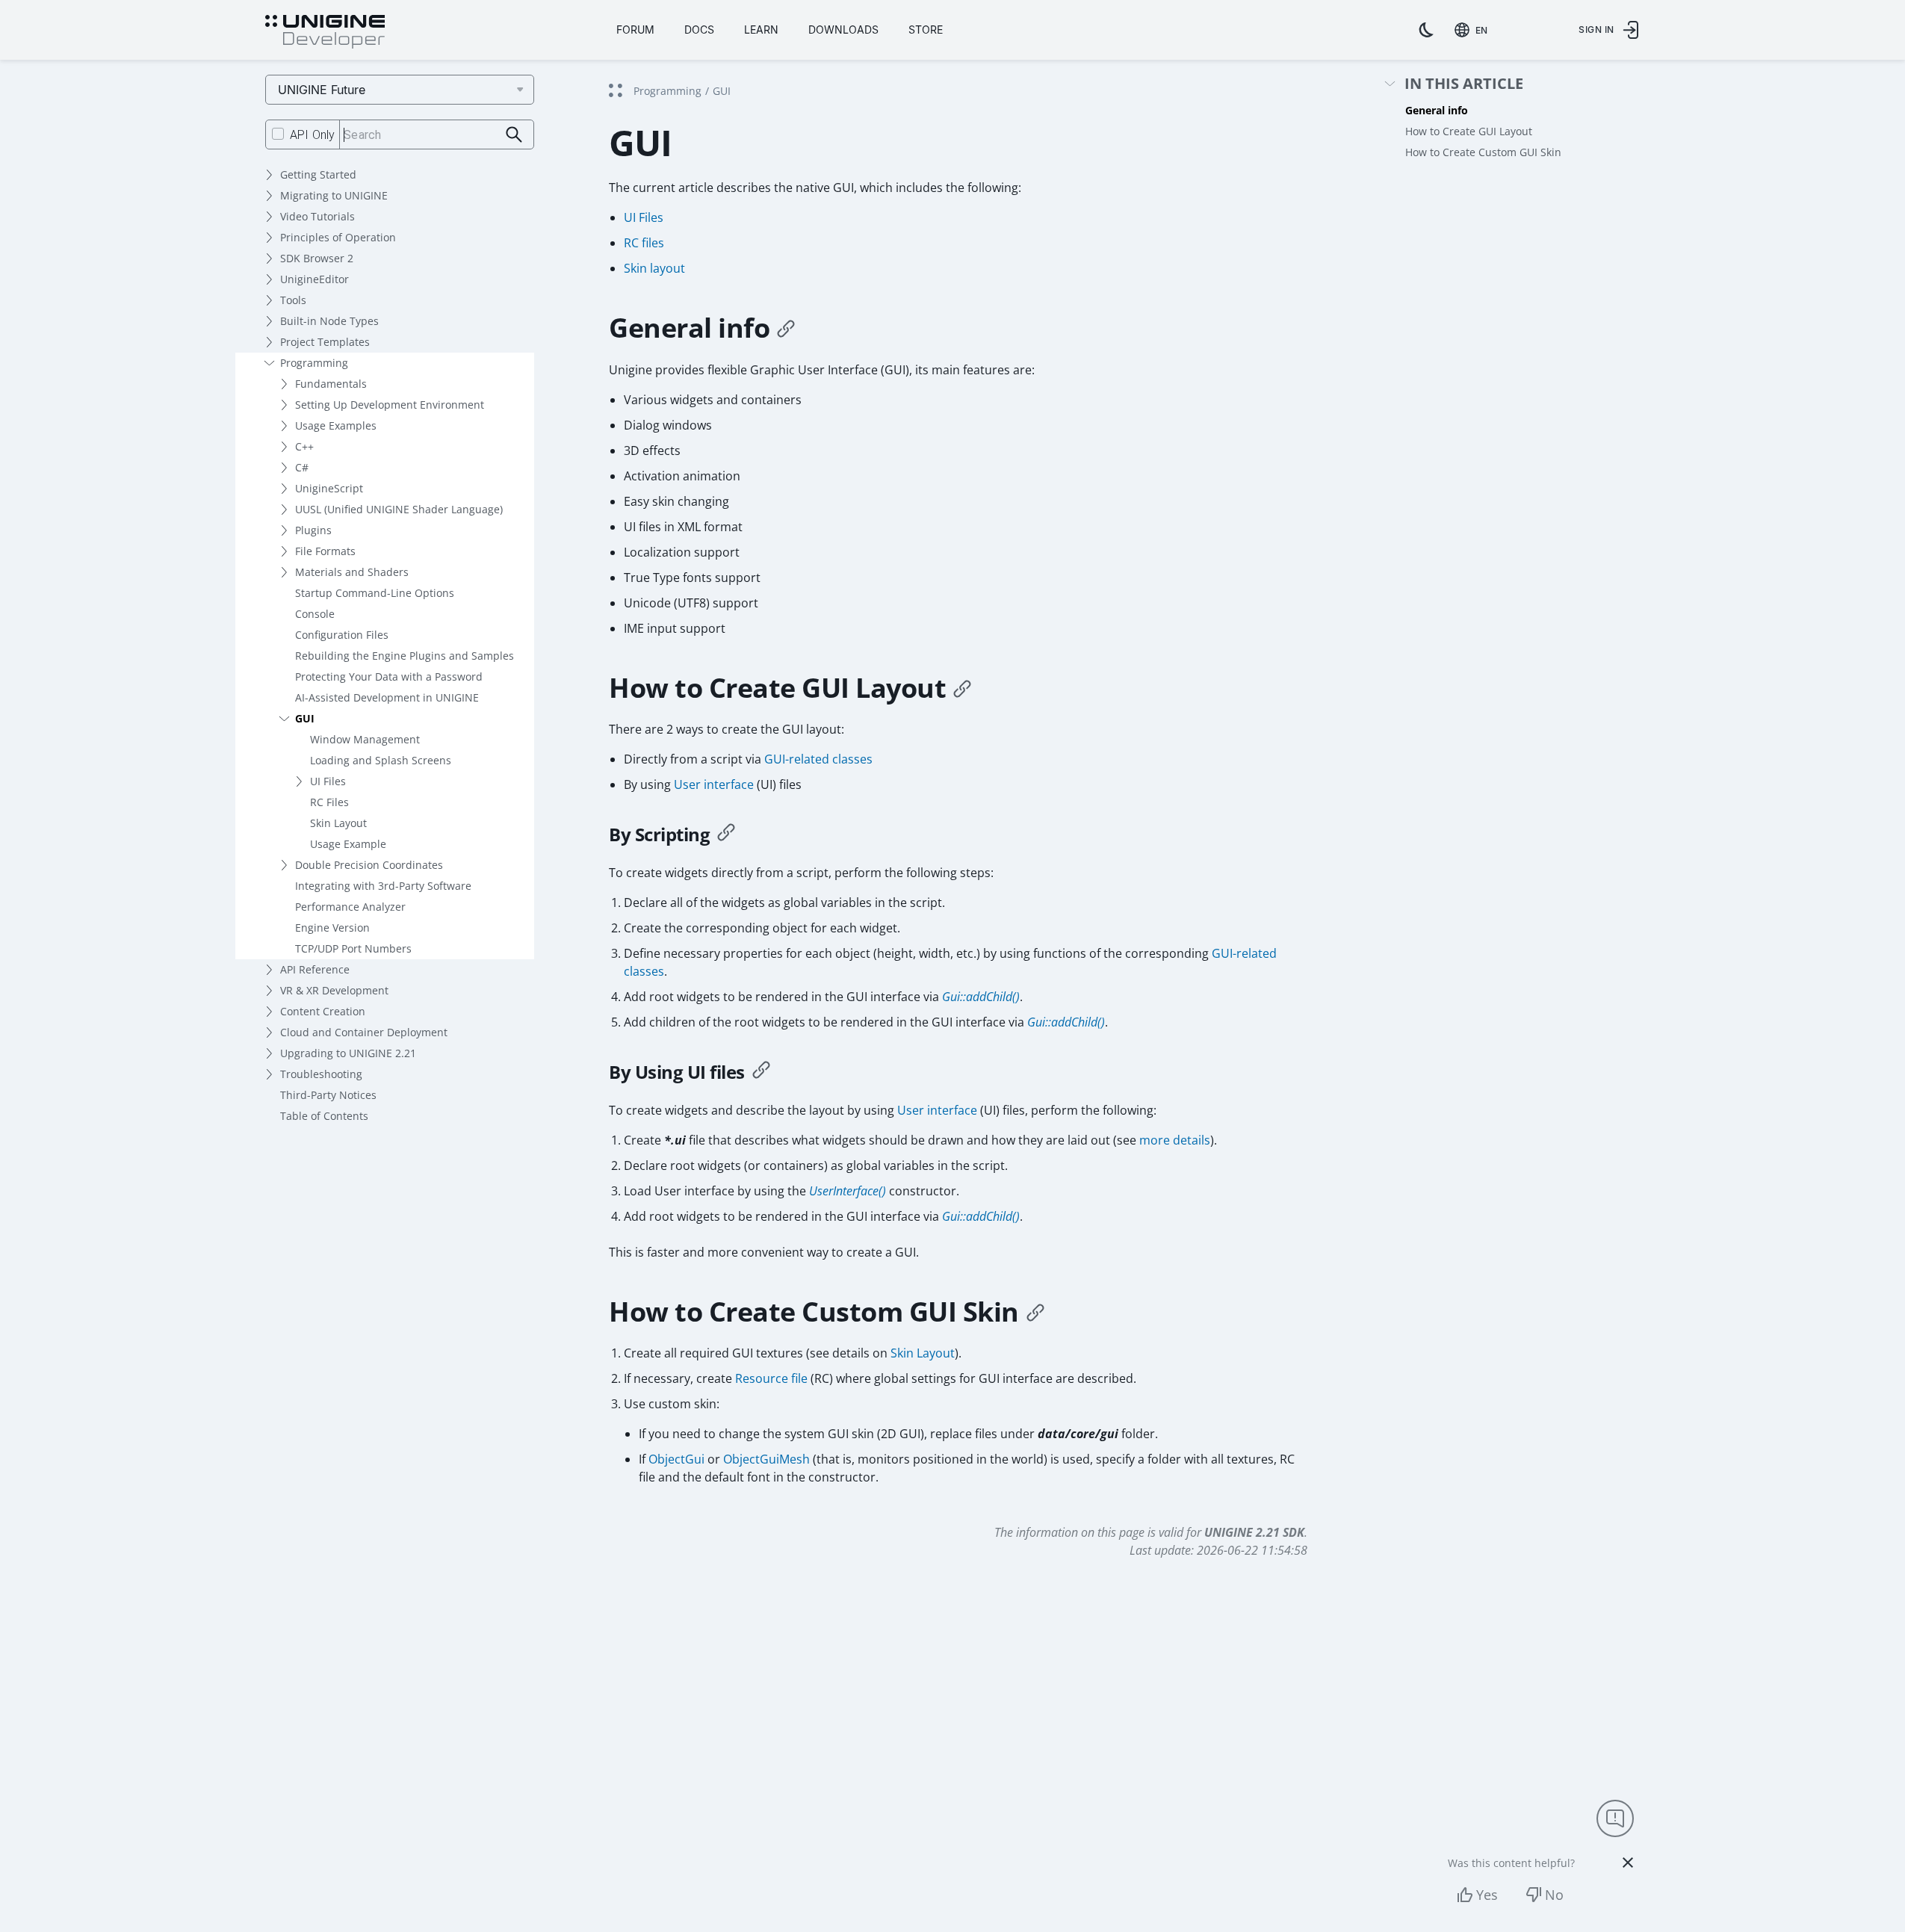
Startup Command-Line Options (375, 593)
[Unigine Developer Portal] (325, 32)
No (1554, 1895)
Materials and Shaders (352, 572)
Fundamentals (331, 384)
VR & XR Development (334, 990)
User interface (714, 784)
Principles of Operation (338, 237)
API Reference (315, 969)
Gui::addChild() (981, 997)
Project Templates (325, 342)
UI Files (328, 781)
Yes (1487, 1895)
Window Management (365, 739)
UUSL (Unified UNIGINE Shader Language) (399, 509)
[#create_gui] (962, 688)
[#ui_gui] (761, 1072)
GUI (305, 718)
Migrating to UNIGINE (334, 195)
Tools (293, 300)
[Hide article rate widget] (1628, 1863)
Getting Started (318, 174)
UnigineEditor (315, 279)
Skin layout (654, 268)
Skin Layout (338, 823)
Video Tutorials (317, 216)
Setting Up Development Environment (390, 405)
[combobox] (1474, 30)
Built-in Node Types (329, 321)
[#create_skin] (1035, 1312)
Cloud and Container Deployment (364, 1032)
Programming (314, 363)
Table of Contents (324, 1116)
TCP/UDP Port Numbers (353, 948)
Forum (635, 30)
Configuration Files (342, 635)
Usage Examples (336, 425)
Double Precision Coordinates (369, 865)
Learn (761, 30)
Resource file (771, 1378)
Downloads (843, 30)
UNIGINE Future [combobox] (322, 90)
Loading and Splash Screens (381, 760)
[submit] (514, 135)
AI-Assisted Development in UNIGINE (387, 697)
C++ (304, 446)
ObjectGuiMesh (766, 1459)
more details (1175, 1140)
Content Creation (323, 1011)
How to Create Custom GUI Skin (1483, 152)
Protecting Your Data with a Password (389, 676)
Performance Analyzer (350, 907)
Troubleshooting (321, 1074)
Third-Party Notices (328, 1095)
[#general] (786, 328)
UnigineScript (329, 488)
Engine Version (332, 928)
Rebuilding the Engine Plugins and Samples (405, 656)
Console (315, 614)
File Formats (325, 551)
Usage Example (348, 844)
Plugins (313, 530)
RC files (644, 243)
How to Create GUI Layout (1469, 131)
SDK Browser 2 (317, 258)
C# (302, 467)
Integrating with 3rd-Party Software (383, 886)
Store (926, 30)
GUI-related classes (818, 759)
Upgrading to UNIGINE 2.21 (348, 1053)
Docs (699, 30)
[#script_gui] (726, 835)
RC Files (329, 802)
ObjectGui (676, 1459)
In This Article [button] (1464, 84)
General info (1437, 110)
